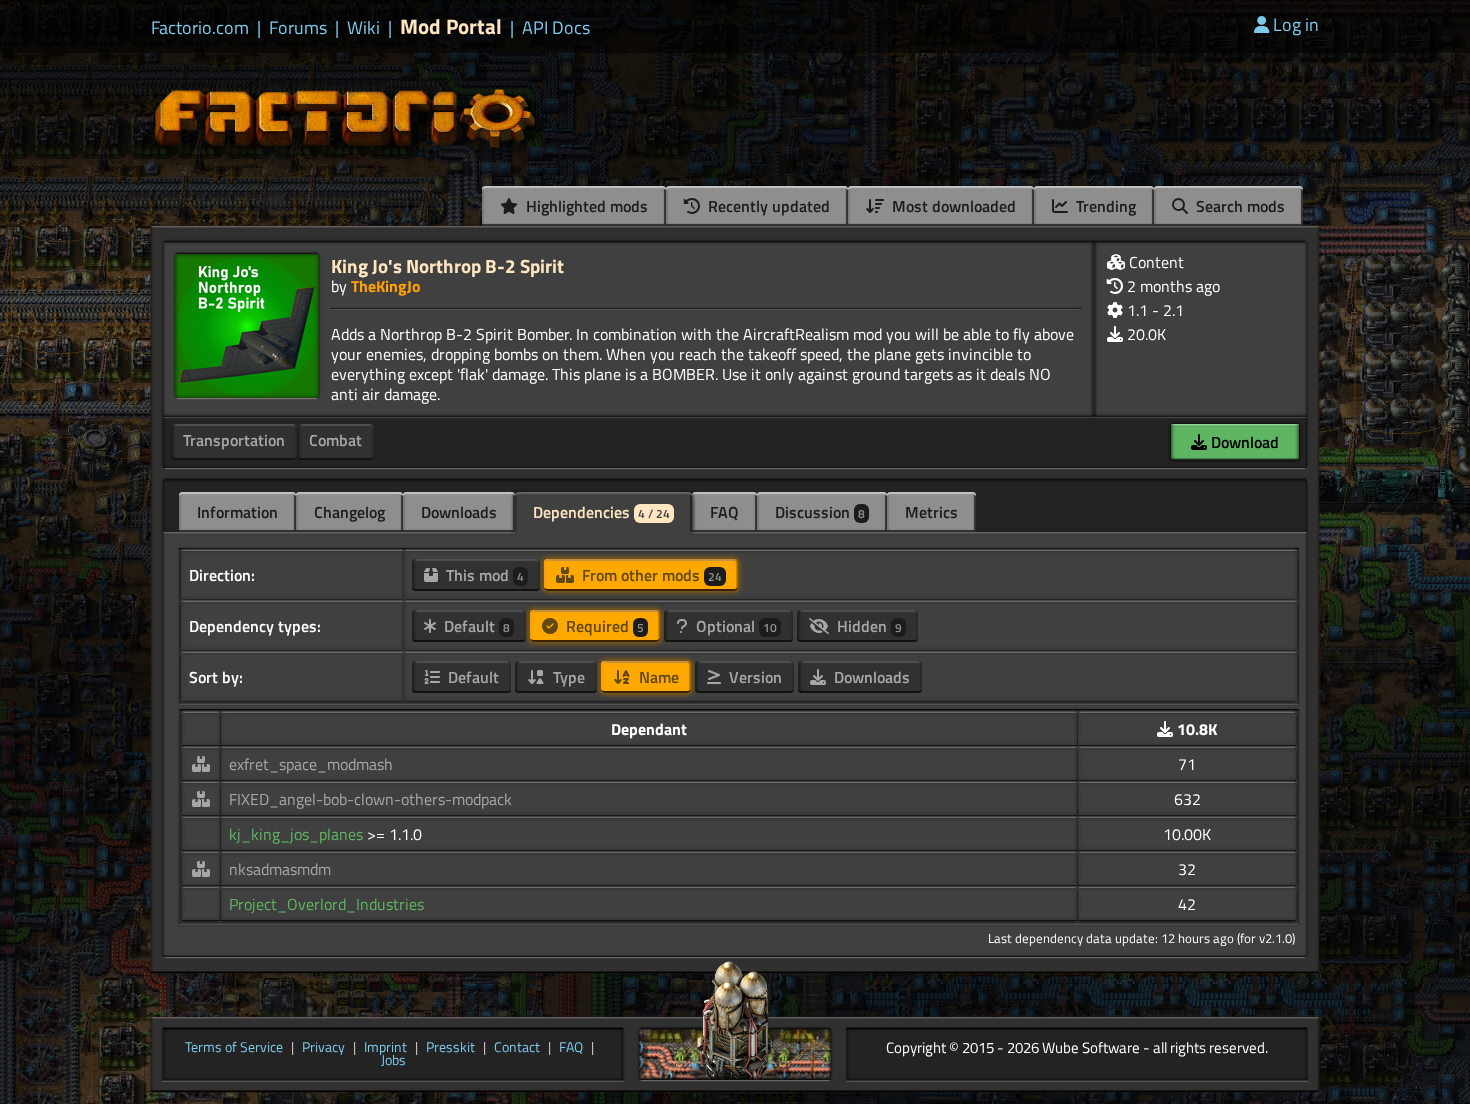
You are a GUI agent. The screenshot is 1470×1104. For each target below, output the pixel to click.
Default (475, 626)
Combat (335, 440)
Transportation (234, 440)
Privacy (323, 1048)
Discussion (820, 512)
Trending (1104, 206)
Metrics (931, 512)
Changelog (349, 512)
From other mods (650, 575)
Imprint (385, 1048)
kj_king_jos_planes (298, 834)
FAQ (724, 512)
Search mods (1238, 206)
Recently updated (767, 206)
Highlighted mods (585, 206)
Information (237, 512)
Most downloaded (952, 206)
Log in (1296, 24)
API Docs (556, 28)
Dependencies (601, 512)
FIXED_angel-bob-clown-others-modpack (370, 799)
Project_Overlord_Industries (326, 904)
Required (603, 626)
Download (1243, 442)
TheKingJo (386, 286)
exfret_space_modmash (311, 764)
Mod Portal (451, 26)
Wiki (363, 28)
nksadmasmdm (280, 869)
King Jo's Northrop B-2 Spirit (447, 265)
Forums (298, 28)
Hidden (867, 626)
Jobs (393, 1061)
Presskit (450, 1048)
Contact (517, 1048)
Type (567, 677)
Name (657, 677)
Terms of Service (234, 1048)
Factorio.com (200, 28)
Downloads (459, 512)
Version (753, 677)
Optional (734, 626)
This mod (483, 575)
